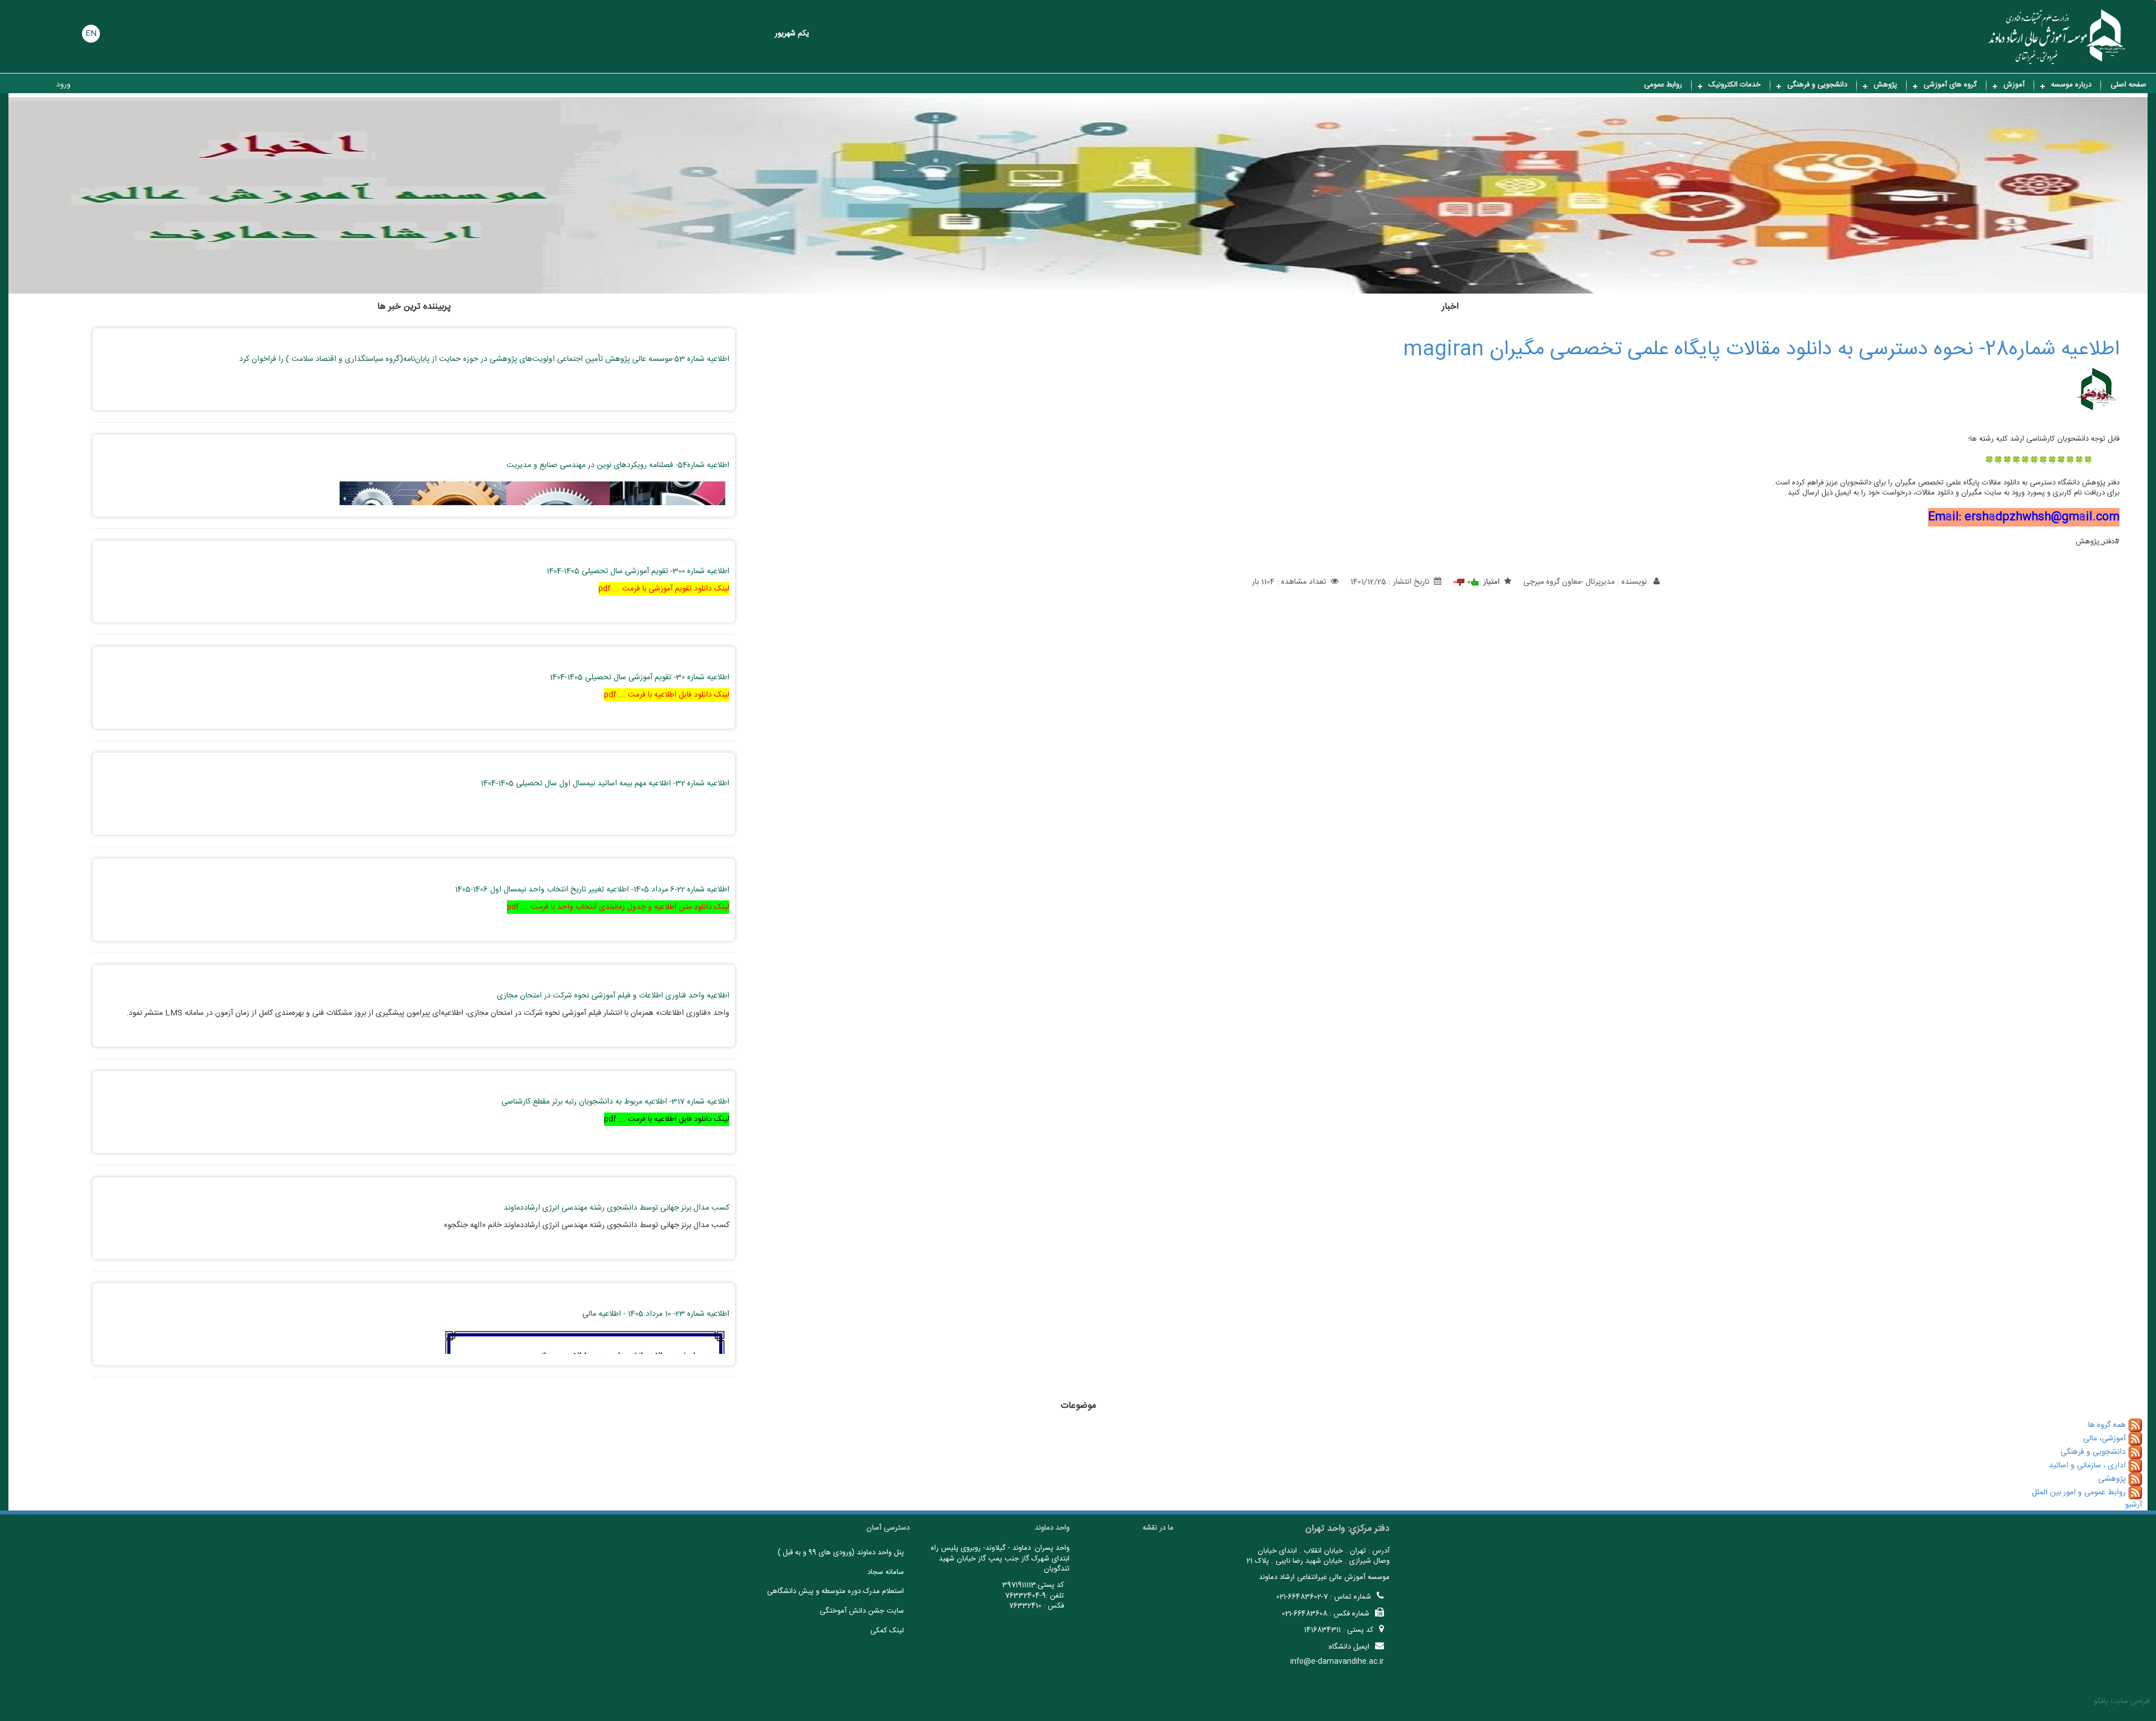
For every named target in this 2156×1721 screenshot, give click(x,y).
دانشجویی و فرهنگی (1817, 85)
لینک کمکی (887, 1631)
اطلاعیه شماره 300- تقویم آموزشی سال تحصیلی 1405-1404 (638, 571)
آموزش (2014, 85)
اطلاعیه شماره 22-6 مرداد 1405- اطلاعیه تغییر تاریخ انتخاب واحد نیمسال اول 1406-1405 (592, 890)
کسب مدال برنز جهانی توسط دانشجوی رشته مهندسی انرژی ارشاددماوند (616, 1208)
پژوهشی (2112, 1479)
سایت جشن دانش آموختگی (862, 1611)
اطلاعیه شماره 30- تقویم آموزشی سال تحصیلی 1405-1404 (640, 678)
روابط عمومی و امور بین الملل (2079, 1493)
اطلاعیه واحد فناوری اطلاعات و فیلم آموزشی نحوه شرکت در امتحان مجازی (613, 996)
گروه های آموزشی (1950, 85)
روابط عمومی (1663, 85)
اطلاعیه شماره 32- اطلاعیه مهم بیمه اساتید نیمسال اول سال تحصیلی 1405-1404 (605, 784)
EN (91, 34)
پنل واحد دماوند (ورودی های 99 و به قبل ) (841, 1553)
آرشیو (2134, 1505)
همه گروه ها (2107, 1425)
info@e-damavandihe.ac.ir (1337, 1662)
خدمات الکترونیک (1735, 85)
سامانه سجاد (886, 1572)
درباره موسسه (2071, 85)
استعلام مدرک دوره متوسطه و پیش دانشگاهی (835, 1591)
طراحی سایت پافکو (2122, 1701)
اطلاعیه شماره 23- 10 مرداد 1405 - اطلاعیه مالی (656, 1314)
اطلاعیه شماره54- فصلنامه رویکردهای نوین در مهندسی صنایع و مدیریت (618, 465)
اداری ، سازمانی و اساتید (2087, 1466)
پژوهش (1885, 85)
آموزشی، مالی (2104, 1439)
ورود (63, 85)
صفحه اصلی (2128, 85)
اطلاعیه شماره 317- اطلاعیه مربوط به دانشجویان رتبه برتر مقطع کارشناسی (615, 1102)
